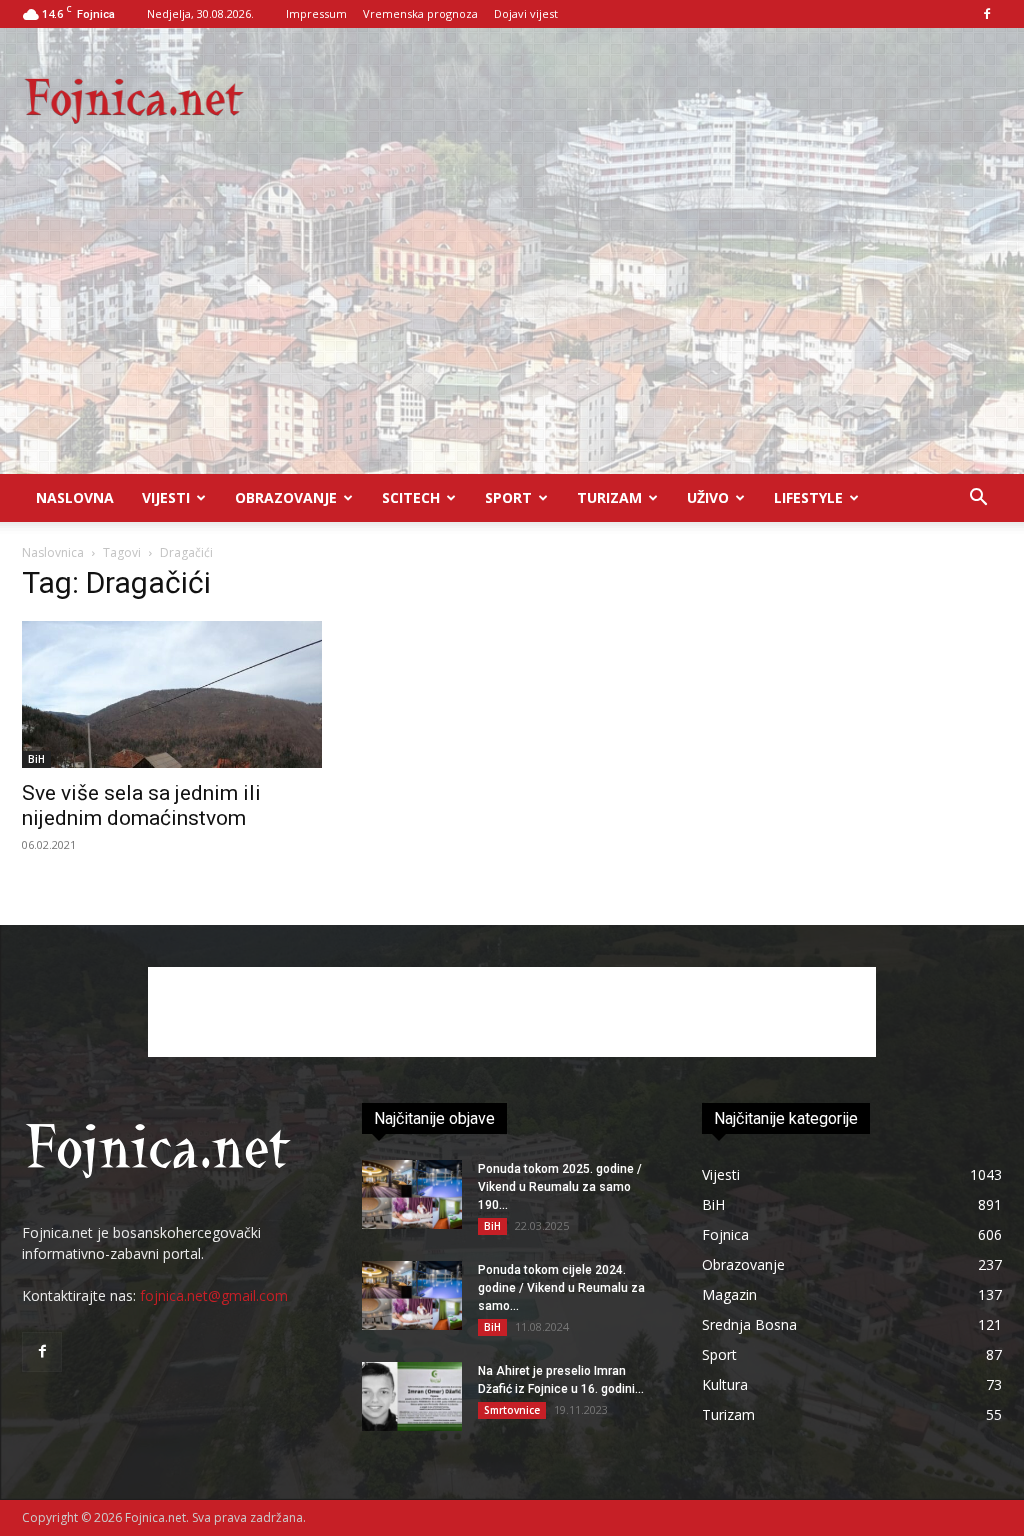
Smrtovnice (512, 1410)
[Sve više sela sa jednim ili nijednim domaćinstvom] (172, 694)
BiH (36, 759)
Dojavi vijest (526, 13)
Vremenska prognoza (420, 13)
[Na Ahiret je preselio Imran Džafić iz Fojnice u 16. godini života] (412, 1396)
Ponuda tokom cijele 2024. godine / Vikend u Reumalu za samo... (561, 1288)
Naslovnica (53, 552)
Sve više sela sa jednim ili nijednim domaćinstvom (141, 805)
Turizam (609, 497)
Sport (508, 497)
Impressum (316, 13)
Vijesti (166, 497)
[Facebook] (987, 14)
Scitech (411, 497)
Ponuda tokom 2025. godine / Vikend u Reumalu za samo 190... (560, 1187)
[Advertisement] (512, 324)
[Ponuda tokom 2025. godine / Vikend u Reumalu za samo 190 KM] (412, 1194)
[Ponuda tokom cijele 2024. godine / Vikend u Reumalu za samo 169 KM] (412, 1295)
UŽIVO (708, 497)
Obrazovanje (286, 497)
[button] (978, 499)
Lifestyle (808, 497)
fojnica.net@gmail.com (214, 1295)
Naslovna (75, 497)
